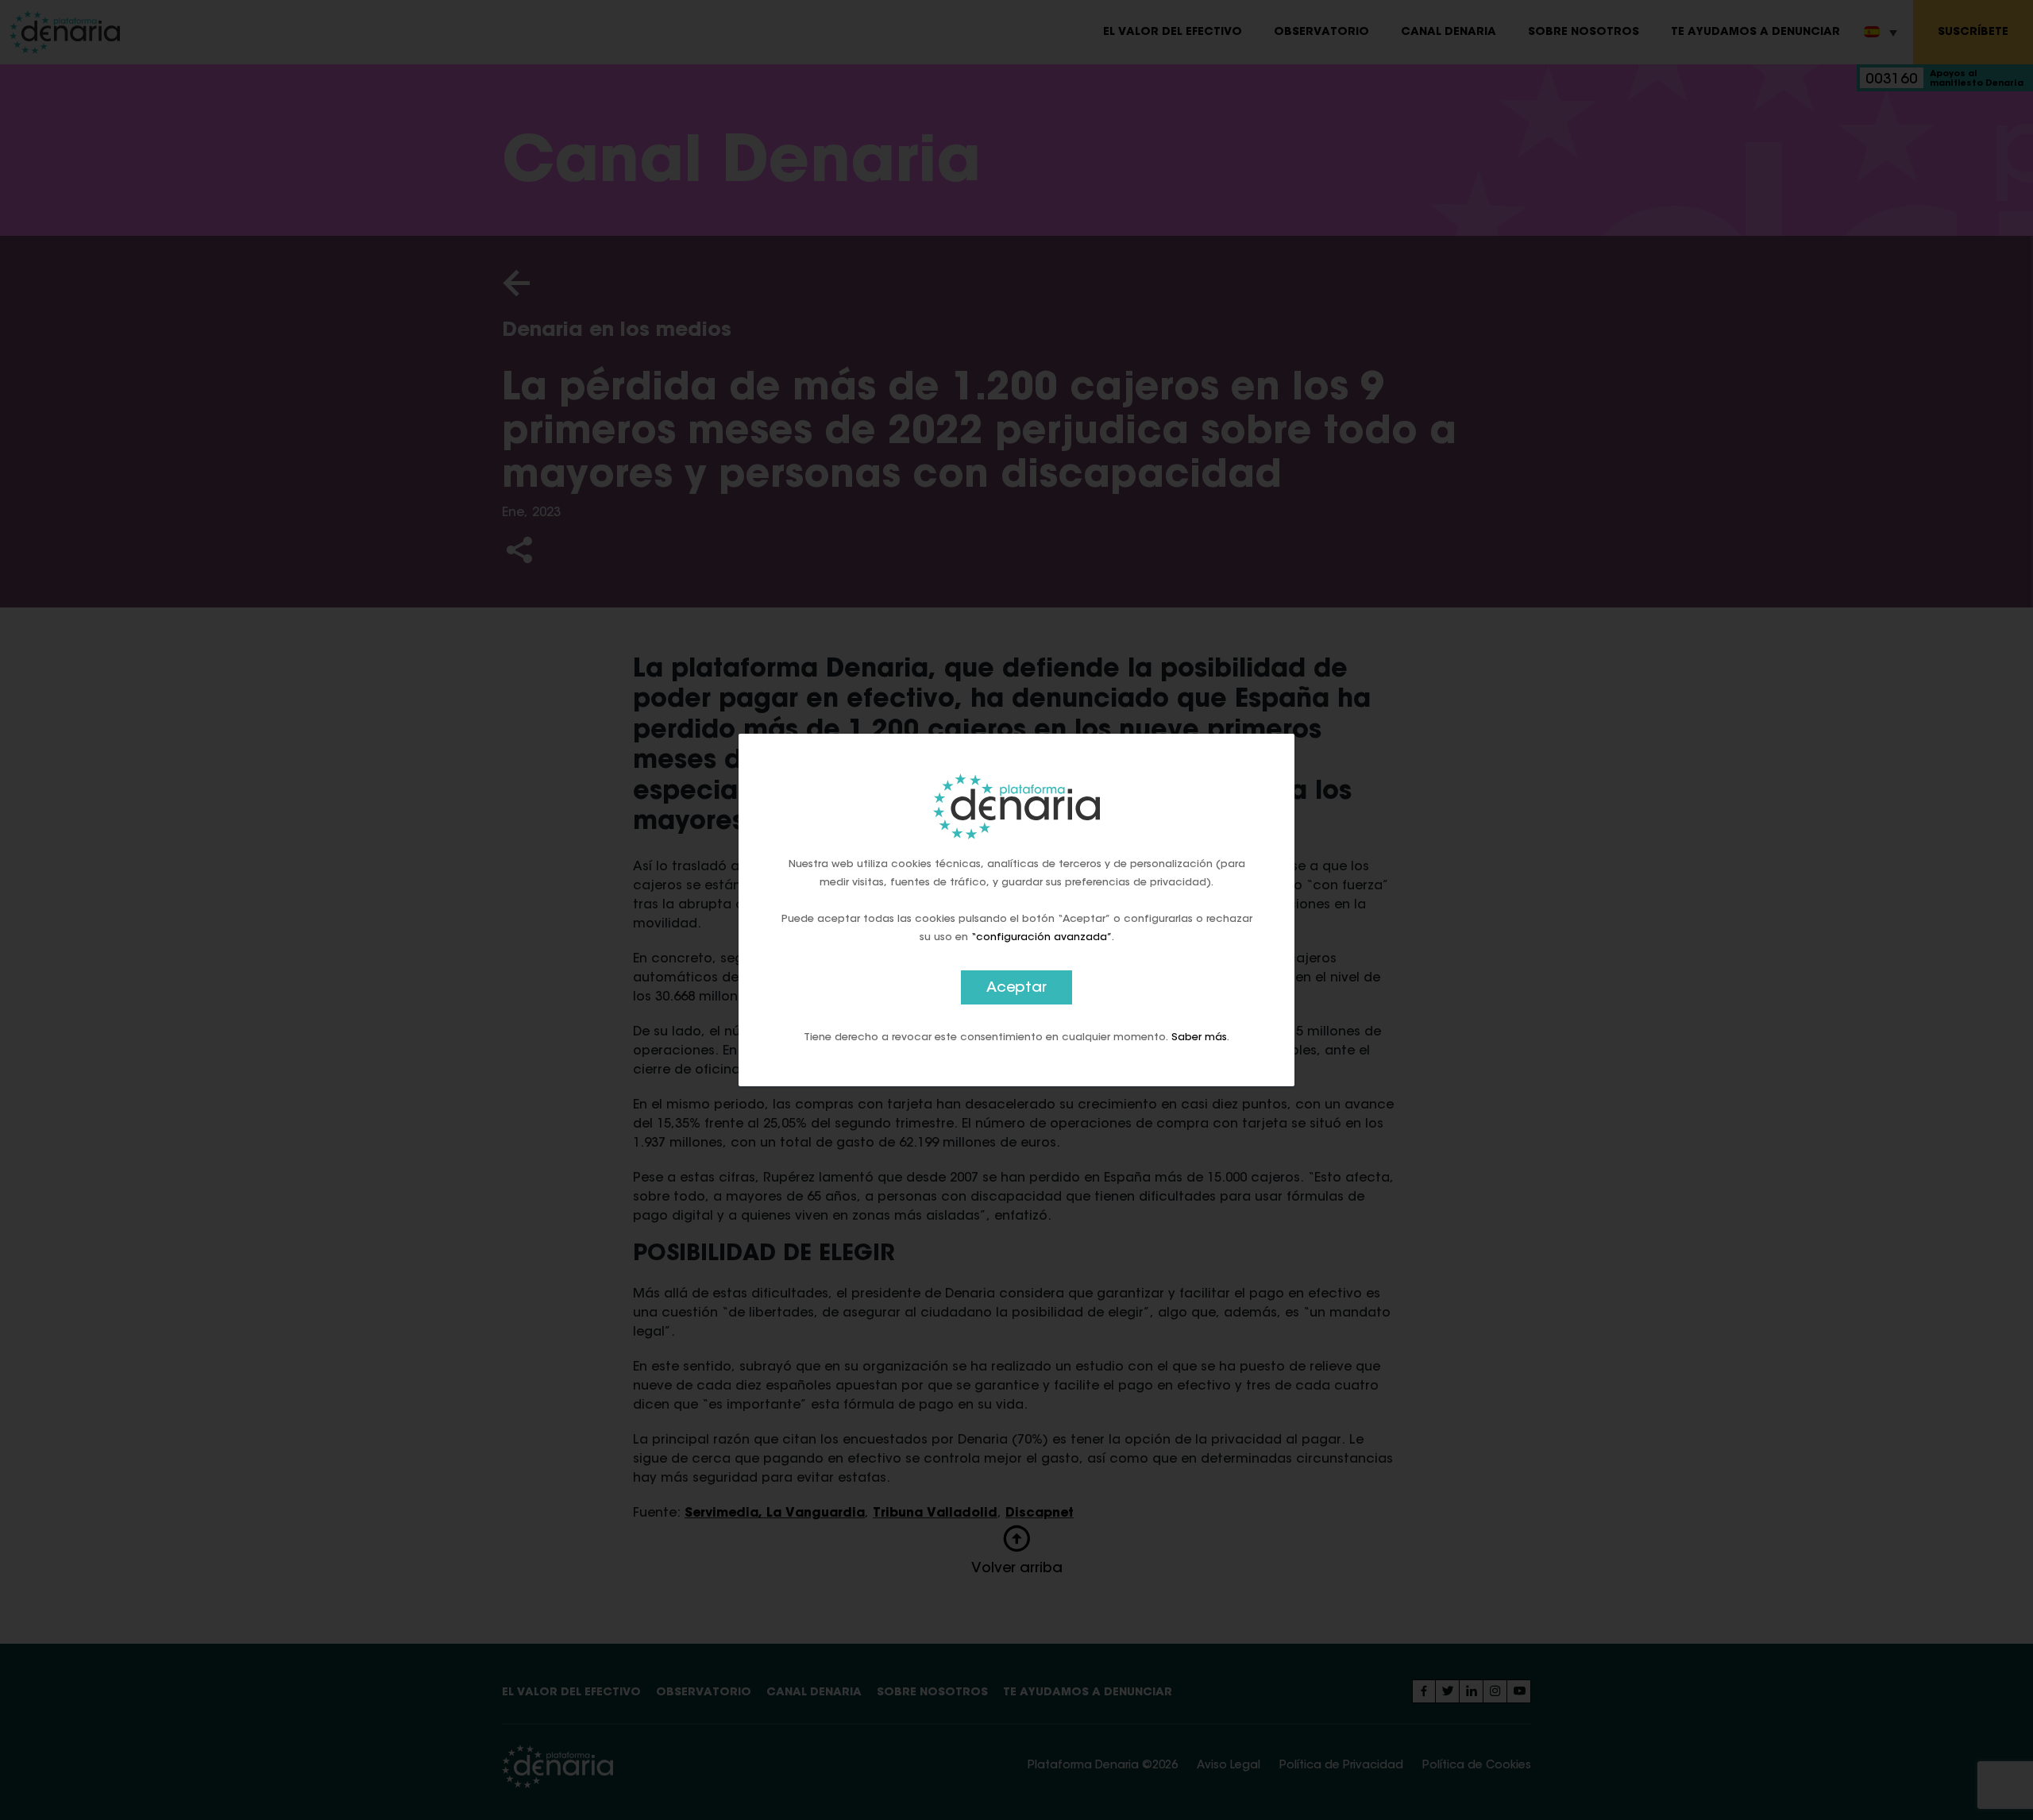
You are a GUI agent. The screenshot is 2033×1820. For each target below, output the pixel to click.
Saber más (1199, 1037)
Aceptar (1016, 989)
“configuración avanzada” (1042, 937)
